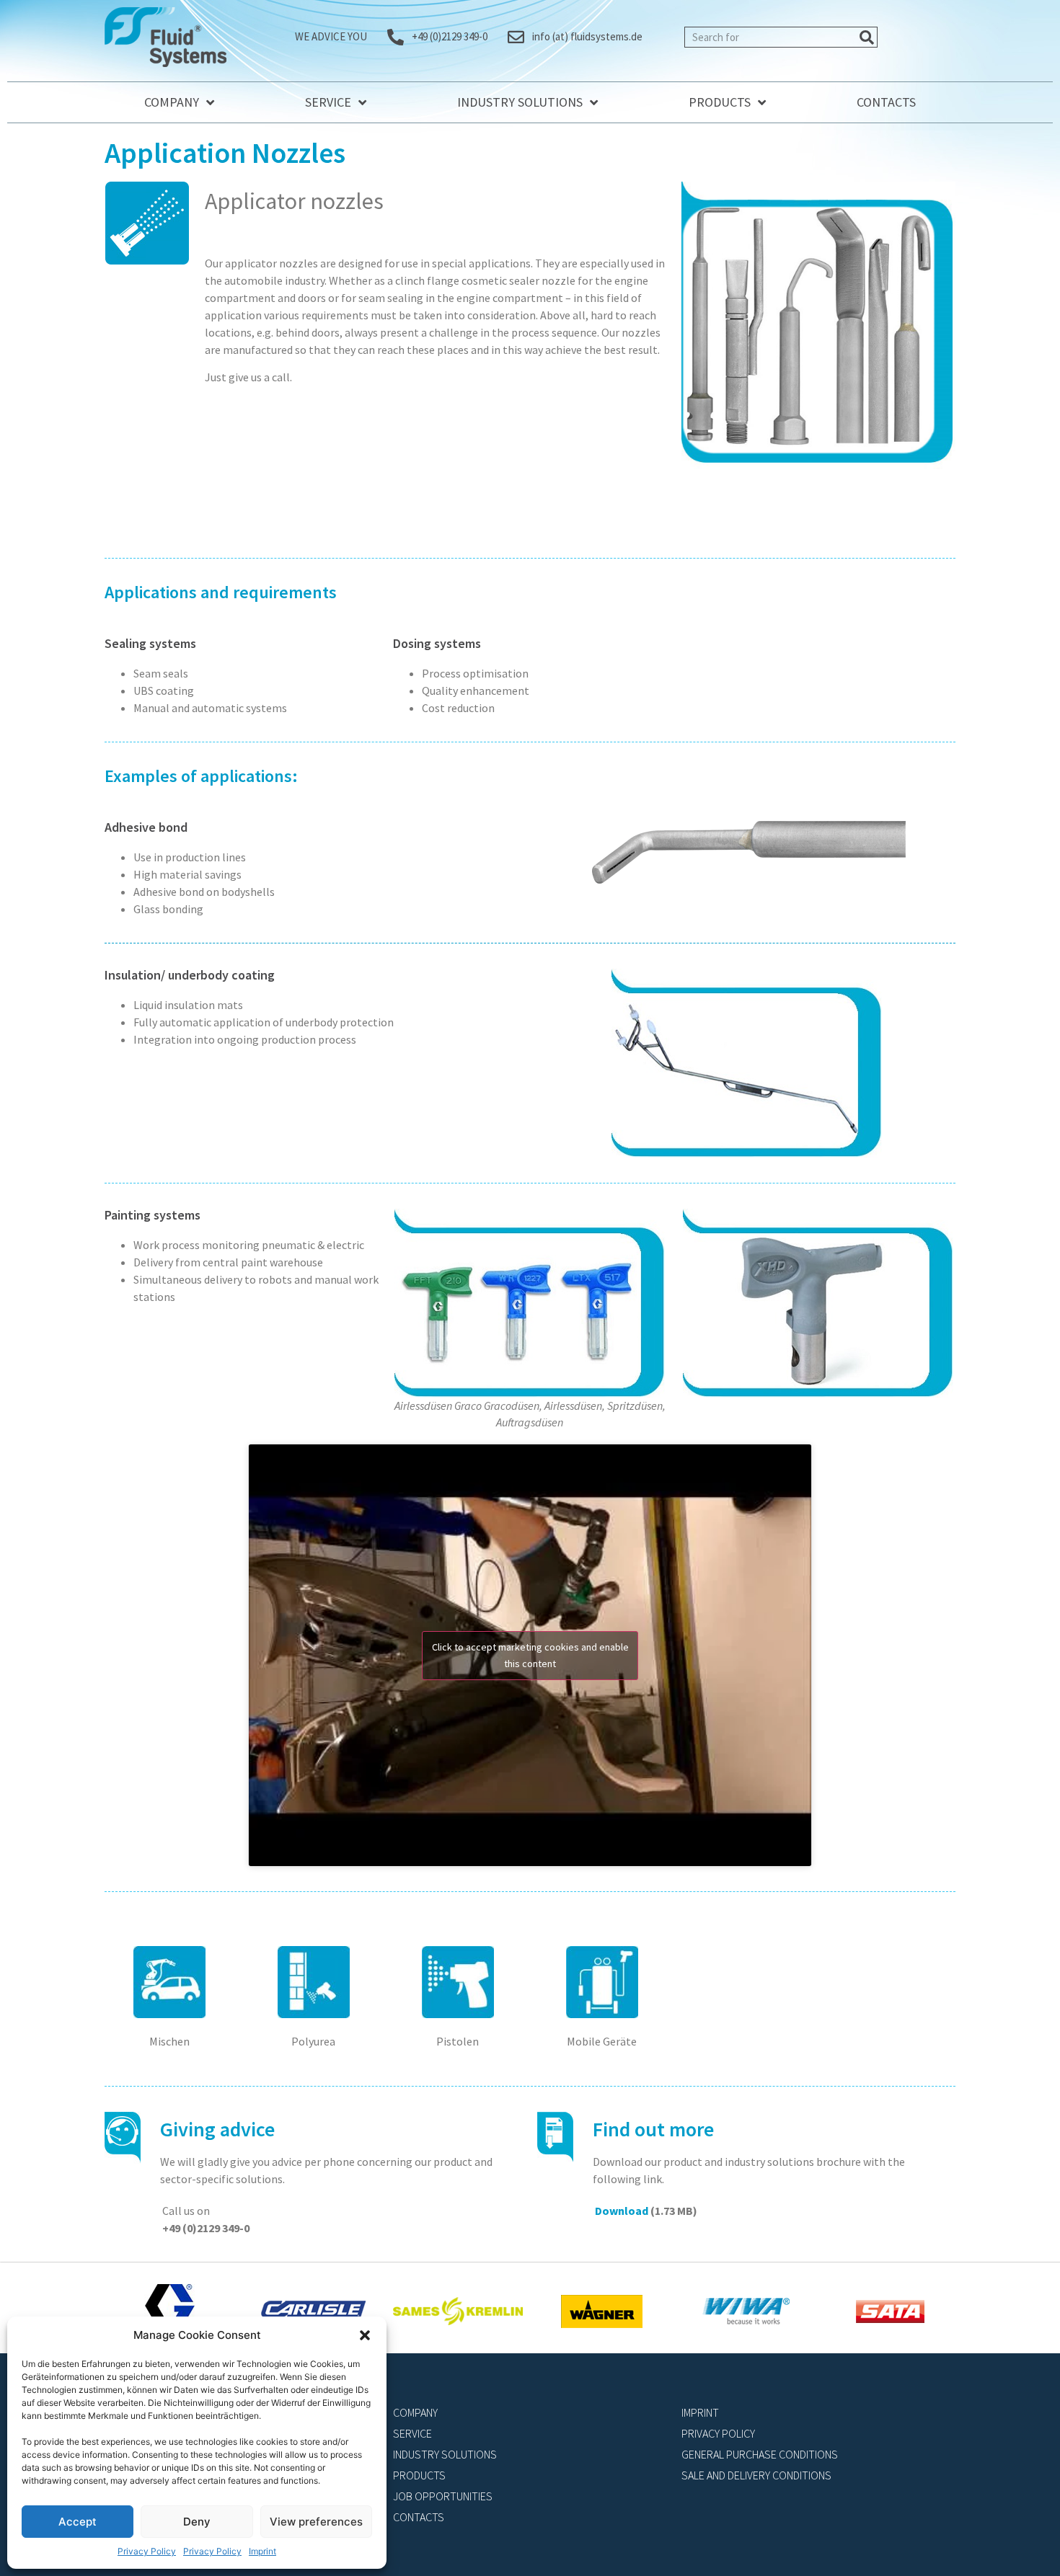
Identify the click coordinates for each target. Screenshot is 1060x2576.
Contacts (886, 102)
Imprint (262, 2551)
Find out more (653, 2129)
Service (328, 102)
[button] (365, 2335)
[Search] (866, 37)
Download (622, 2211)
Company (172, 102)
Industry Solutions (520, 102)
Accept (78, 2522)
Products (720, 102)
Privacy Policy (147, 2551)
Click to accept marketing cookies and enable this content (530, 1655)
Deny (197, 2522)
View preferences (316, 2522)
